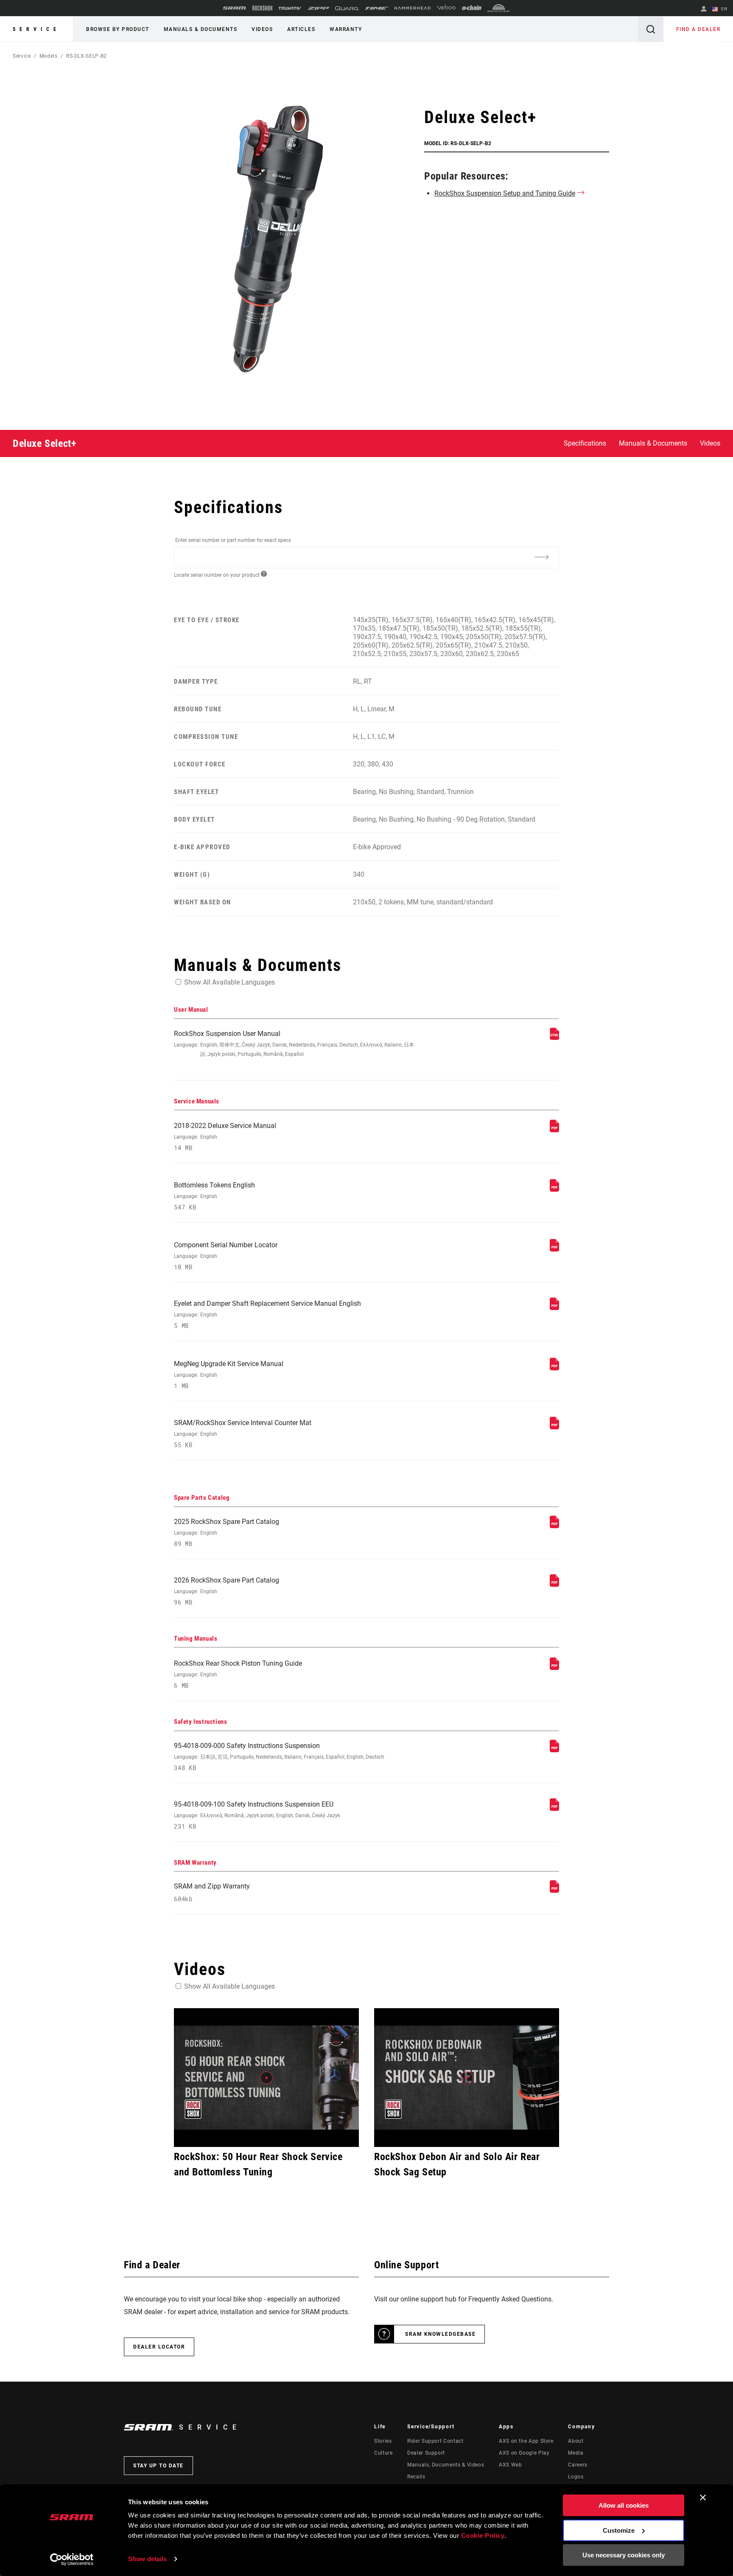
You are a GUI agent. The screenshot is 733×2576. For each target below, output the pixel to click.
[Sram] (235, 8)
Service (36, 29)
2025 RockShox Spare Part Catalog (227, 1533)
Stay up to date (158, 2466)
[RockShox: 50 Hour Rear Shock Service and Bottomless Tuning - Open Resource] (266, 2078)
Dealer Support (426, 2453)
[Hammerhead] (413, 8)
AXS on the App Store (526, 2441)
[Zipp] (318, 8)
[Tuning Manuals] (554, 1668)
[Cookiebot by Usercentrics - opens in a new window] (72, 2559)
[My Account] (704, 10)
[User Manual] (554, 1038)
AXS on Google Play (524, 2453)
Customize (619, 2530)
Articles (301, 29)
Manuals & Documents (201, 29)
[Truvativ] (290, 8)
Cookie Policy (483, 2535)
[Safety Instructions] (554, 1750)
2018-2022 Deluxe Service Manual (225, 1137)
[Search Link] (651, 29)
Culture (383, 2453)
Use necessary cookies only (624, 2555)
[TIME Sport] (377, 8)
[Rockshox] (262, 8)
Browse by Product (118, 29)
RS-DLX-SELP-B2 (87, 56)
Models (49, 56)
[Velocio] (446, 8)
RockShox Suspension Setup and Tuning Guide (505, 193)
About (576, 2441)
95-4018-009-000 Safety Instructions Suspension (279, 1757)
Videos (262, 29)
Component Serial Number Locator (226, 1256)
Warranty (346, 29)
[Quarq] (347, 8)
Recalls (416, 2477)
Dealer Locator (159, 2347)
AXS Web (510, 2465)
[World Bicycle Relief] (499, 8)
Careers (578, 2465)
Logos (576, 2477)
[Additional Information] (541, 557)
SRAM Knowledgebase (440, 2334)
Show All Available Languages (229, 982)
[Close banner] (703, 2497)
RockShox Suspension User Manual (294, 1043)
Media (576, 2453)
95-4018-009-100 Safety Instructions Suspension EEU (257, 1815)
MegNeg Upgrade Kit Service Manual (229, 1375)
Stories (383, 2441)
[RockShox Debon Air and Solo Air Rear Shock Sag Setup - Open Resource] (467, 2078)
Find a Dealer (698, 29)
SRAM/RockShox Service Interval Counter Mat (243, 1434)
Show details (147, 2559)
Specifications (585, 443)
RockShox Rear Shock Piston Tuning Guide (238, 1674)
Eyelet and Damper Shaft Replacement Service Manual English (267, 1315)
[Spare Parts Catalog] (554, 1526)
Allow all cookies (624, 2505)
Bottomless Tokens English (214, 1196)
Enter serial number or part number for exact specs (233, 540)
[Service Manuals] (554, 1130)
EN (723, 9)
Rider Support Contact (435, 2441)
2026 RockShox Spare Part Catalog (227, 1591)
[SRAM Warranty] (554, 1890)
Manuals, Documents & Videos (446, 2465)
